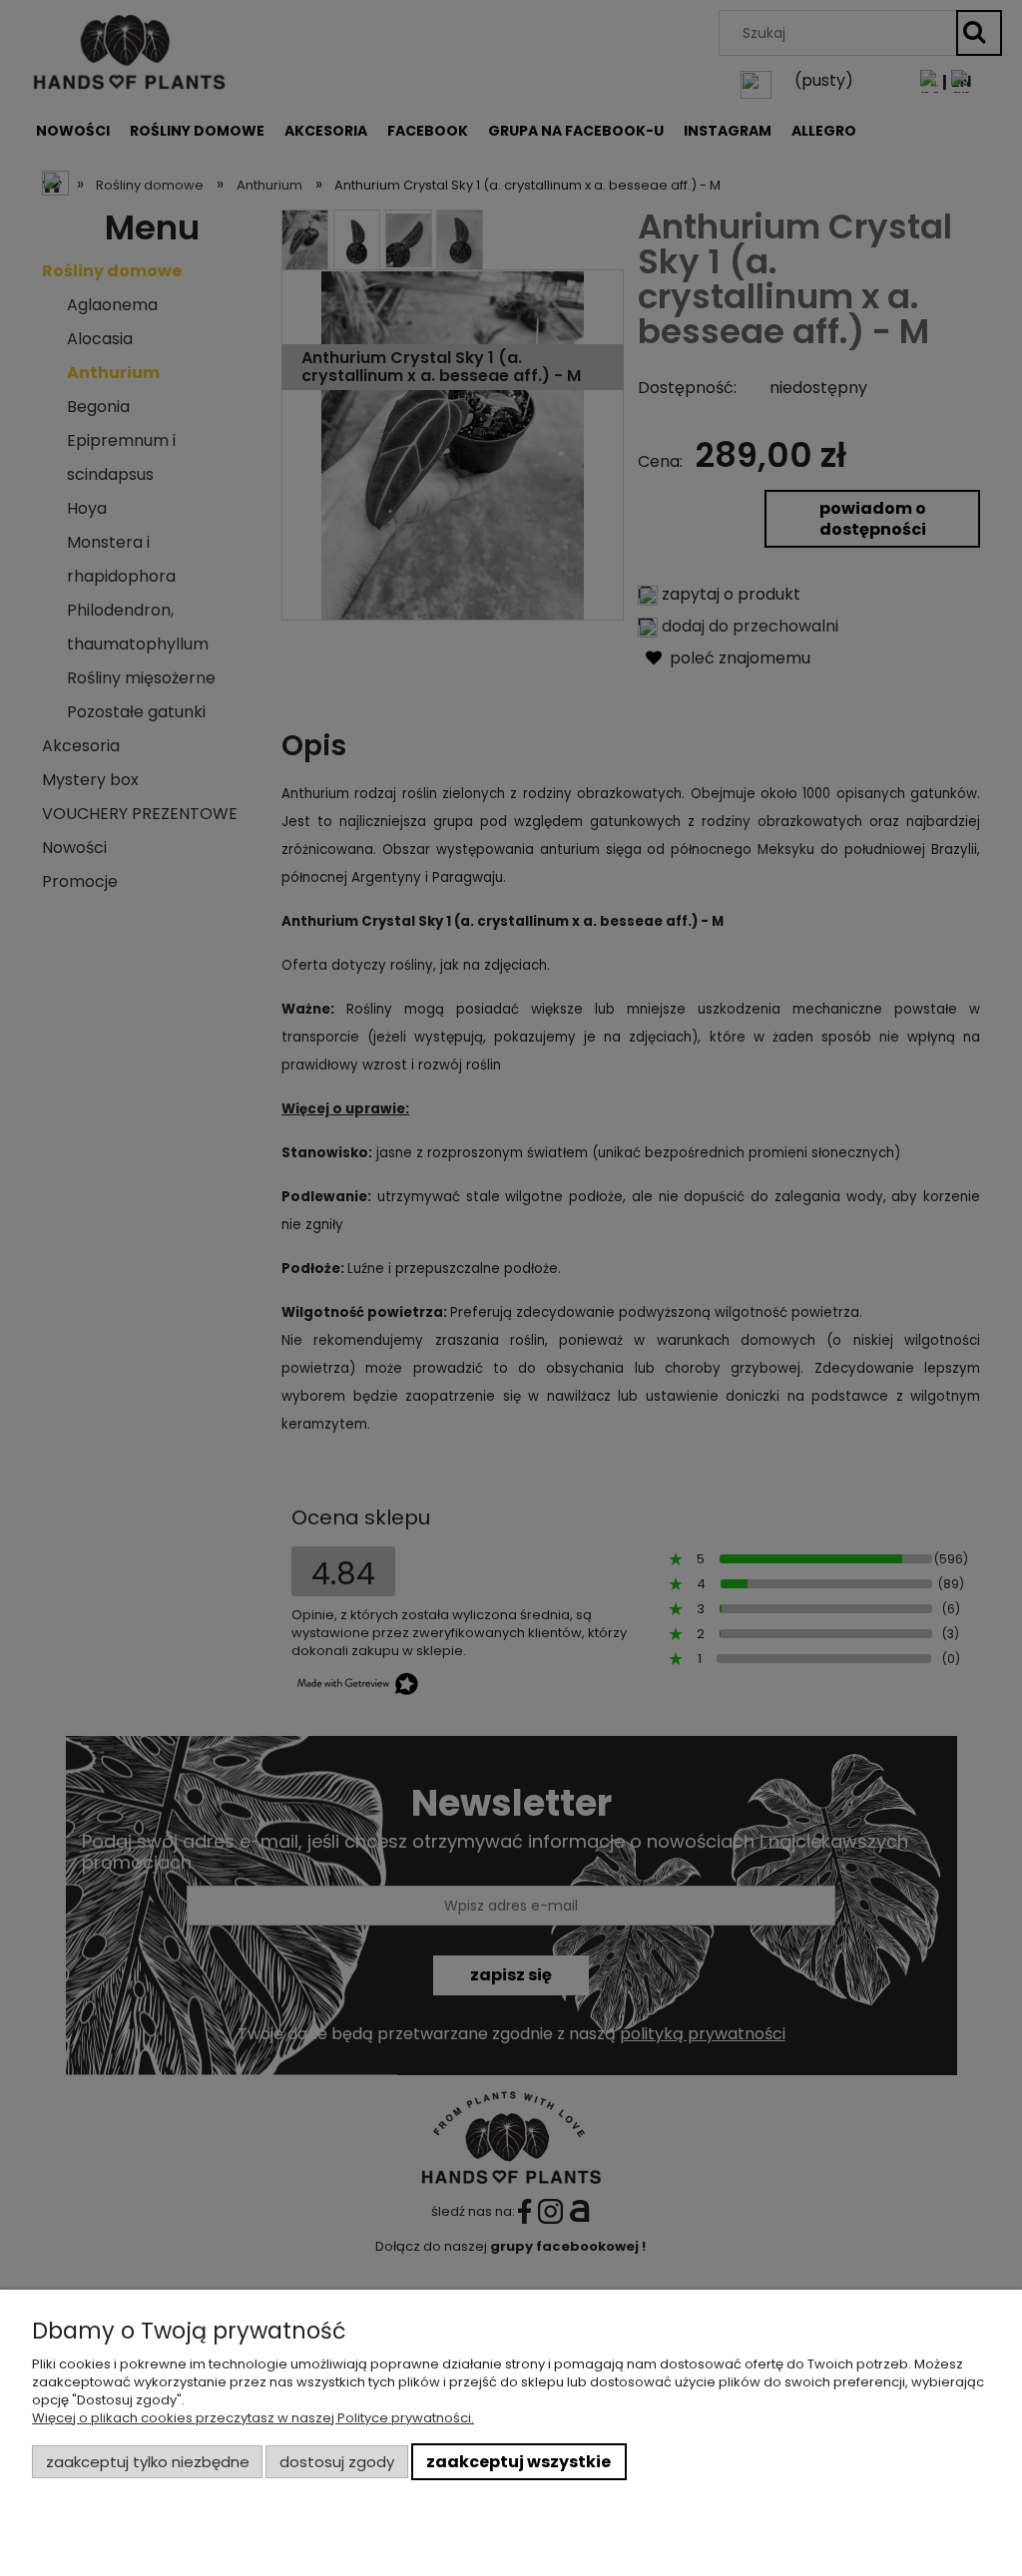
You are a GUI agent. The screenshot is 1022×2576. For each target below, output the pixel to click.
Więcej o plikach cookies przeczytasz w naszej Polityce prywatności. (253, 2418)
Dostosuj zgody (337, 2462)
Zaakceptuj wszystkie (518, 2462)
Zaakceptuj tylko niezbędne (148, 2462)
